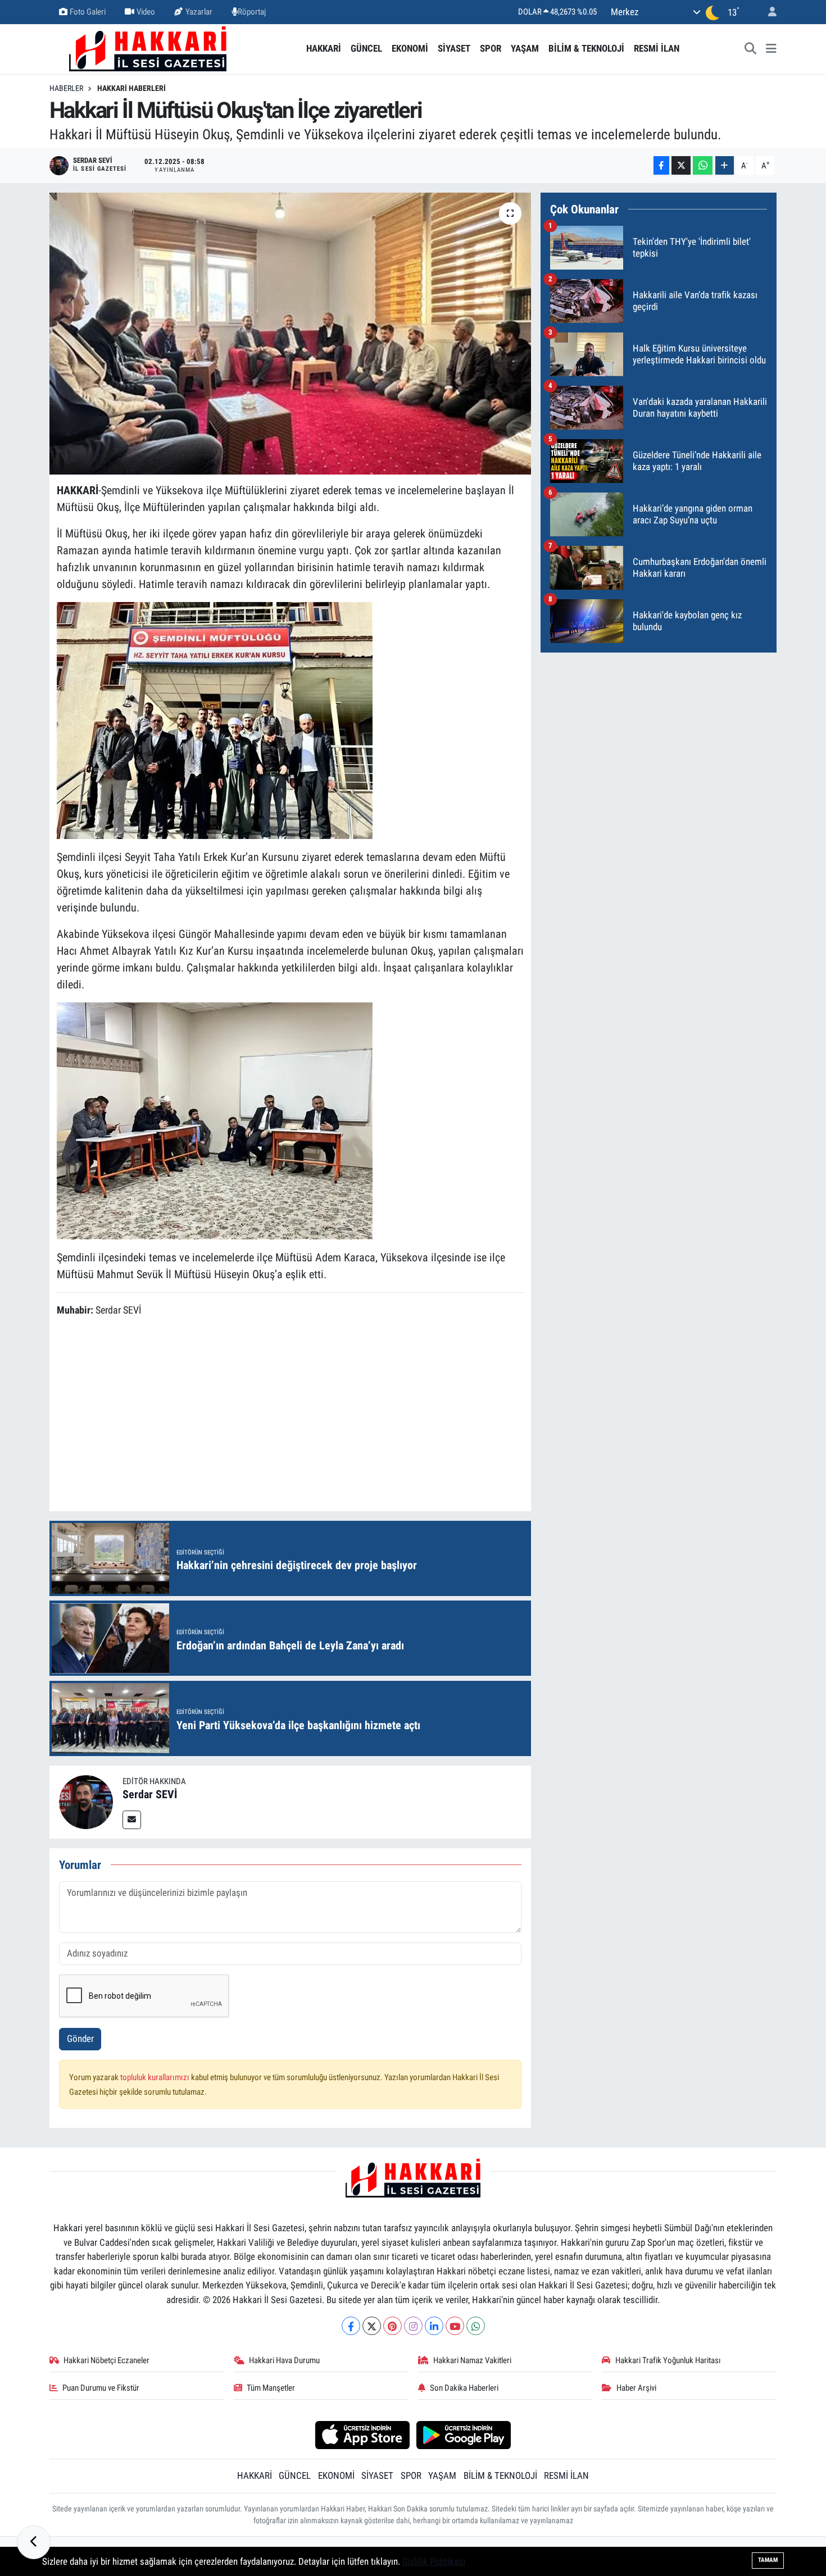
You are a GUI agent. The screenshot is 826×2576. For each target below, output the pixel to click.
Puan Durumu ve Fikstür (101, 2388)
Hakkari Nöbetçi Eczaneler (106, 2360)
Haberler (66, 88)
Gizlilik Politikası (434, 2561)
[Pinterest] (392, 2326)
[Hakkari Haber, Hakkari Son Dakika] (148, 48)
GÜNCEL (366, 48)
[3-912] (215, 719)
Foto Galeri (88, 12)
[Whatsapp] (476, 2326)
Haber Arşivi (636, 2388)
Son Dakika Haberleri (464, 2388)
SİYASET (454, 48)
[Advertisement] (290, 1416)
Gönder (80, 2039)
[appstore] (362, 2434)
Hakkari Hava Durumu (284, 2360)
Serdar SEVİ (150, 1794)
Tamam (768, 2560)
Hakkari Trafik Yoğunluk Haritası (668, 2360)
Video (146, 12)
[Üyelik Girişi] (768, 12)
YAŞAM (525, 48)
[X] (372, 2326)
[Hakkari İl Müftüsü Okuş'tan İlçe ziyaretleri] (290, 334)
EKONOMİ (410, 48)
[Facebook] (351, 2326)
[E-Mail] (132, 1820)
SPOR (491, 48)
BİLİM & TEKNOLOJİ (586, 48)
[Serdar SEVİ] (86, 1801)
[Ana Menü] (771, 49)
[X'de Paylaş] (681, 165)
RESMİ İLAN (657, 48)
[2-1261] (215, 1120)
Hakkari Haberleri (131, 88)
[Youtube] (455, 2326)
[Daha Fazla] (725, 165)
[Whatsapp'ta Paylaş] (703, 165)
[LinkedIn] (434, 2326)
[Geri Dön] (34, 2542)
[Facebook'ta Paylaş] (661, 165)
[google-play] (464, 2434)
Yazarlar (199, 12)
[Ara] (751, 49)
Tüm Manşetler (271, 2388)
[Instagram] (413, 2326)
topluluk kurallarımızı (156, 2077)
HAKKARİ (324, 48)
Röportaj (252, 12)
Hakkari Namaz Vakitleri (472, 2360)
